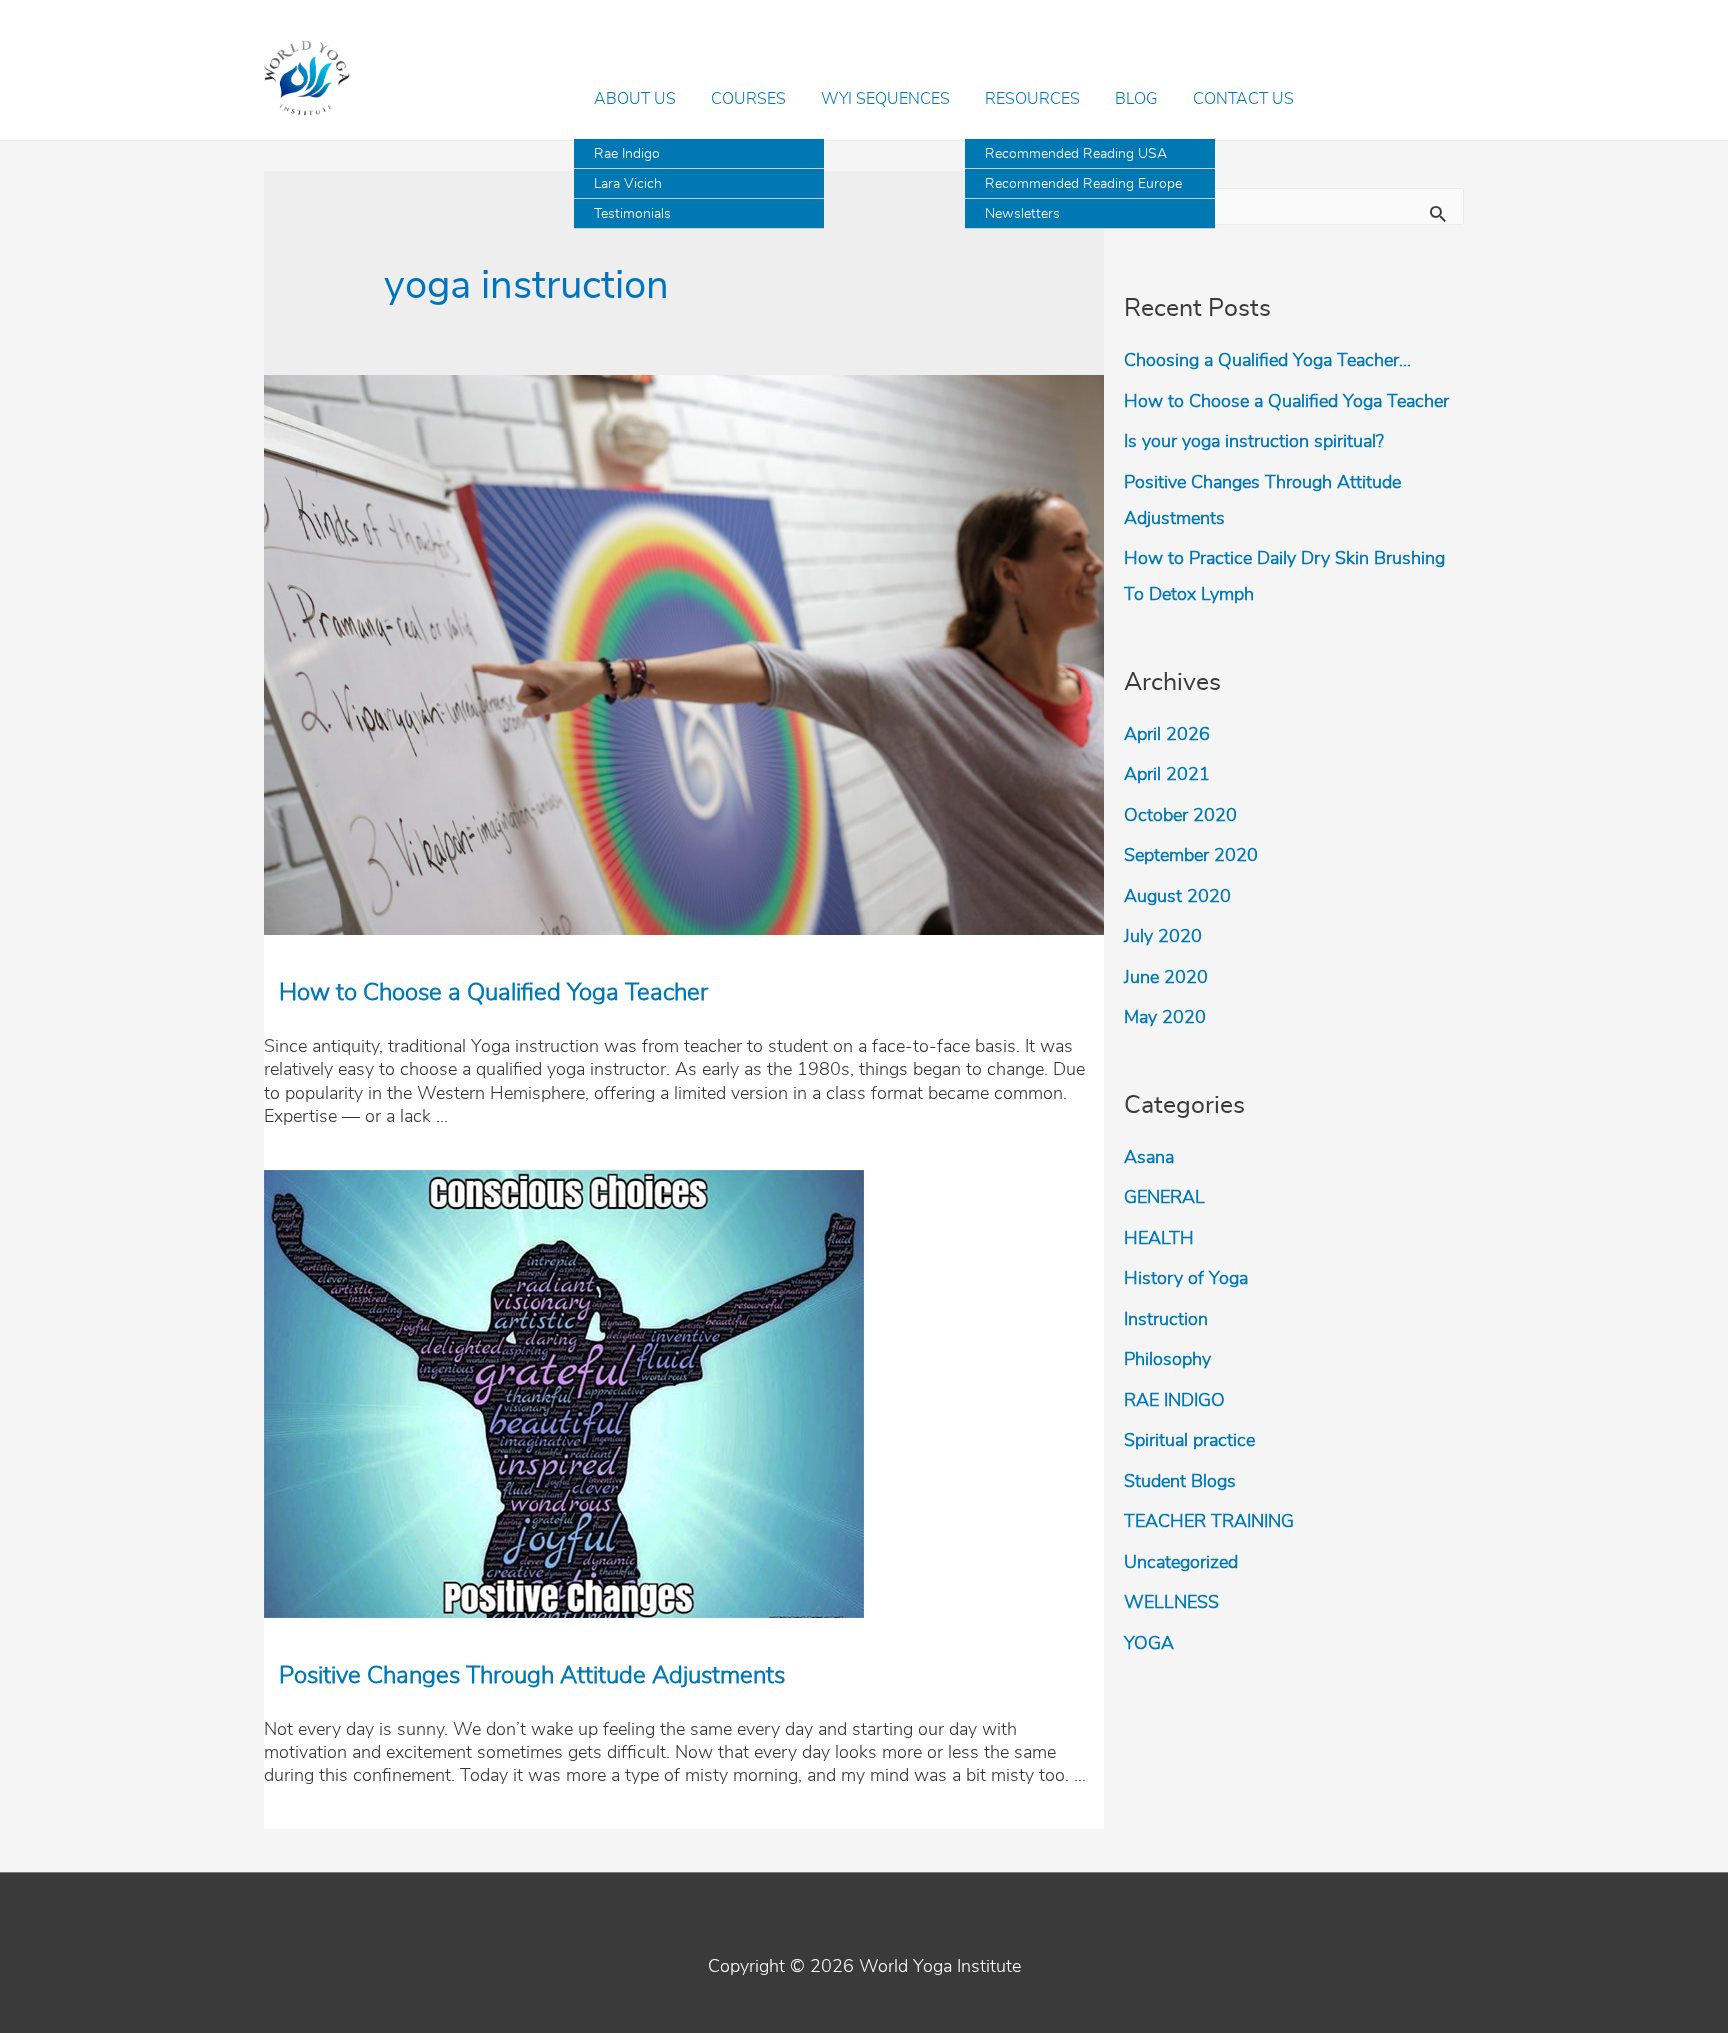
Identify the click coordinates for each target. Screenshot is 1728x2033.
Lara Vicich (628, 184)
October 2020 (1180, 816)
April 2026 (1167, 735)
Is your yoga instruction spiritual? (1254, 442)
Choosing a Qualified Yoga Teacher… (1267, 361)
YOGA (1149, 1644)
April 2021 (1167, 775)
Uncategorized (1181, 1563)
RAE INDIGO (1174, 1401)
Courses (748, 99)
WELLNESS (1171, 1603)
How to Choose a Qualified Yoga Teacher (493, 993)
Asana (1149, 1158)
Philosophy (1167, 1360)
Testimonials (632, 214)
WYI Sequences (885, 99)
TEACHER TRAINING (1209, 1522)
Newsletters (1022, 214)
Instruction (1166, 1320)
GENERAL (1164, 1198)
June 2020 (1166, 978)
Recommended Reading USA (1076, 154)
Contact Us (1243, 99)
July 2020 (1163, 937)
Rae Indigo (627, 154)
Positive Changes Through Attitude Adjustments (532, 1676)
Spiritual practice (1189, 1441)
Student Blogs (1180, 1482)
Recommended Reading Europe (1083, 184)
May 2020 (1165, 1018)
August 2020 (1177, 897)
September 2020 (1191, 856)
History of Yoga (1186, 1279)
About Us (635, 99)
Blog (1136, 99)
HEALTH (1159, 1239)
